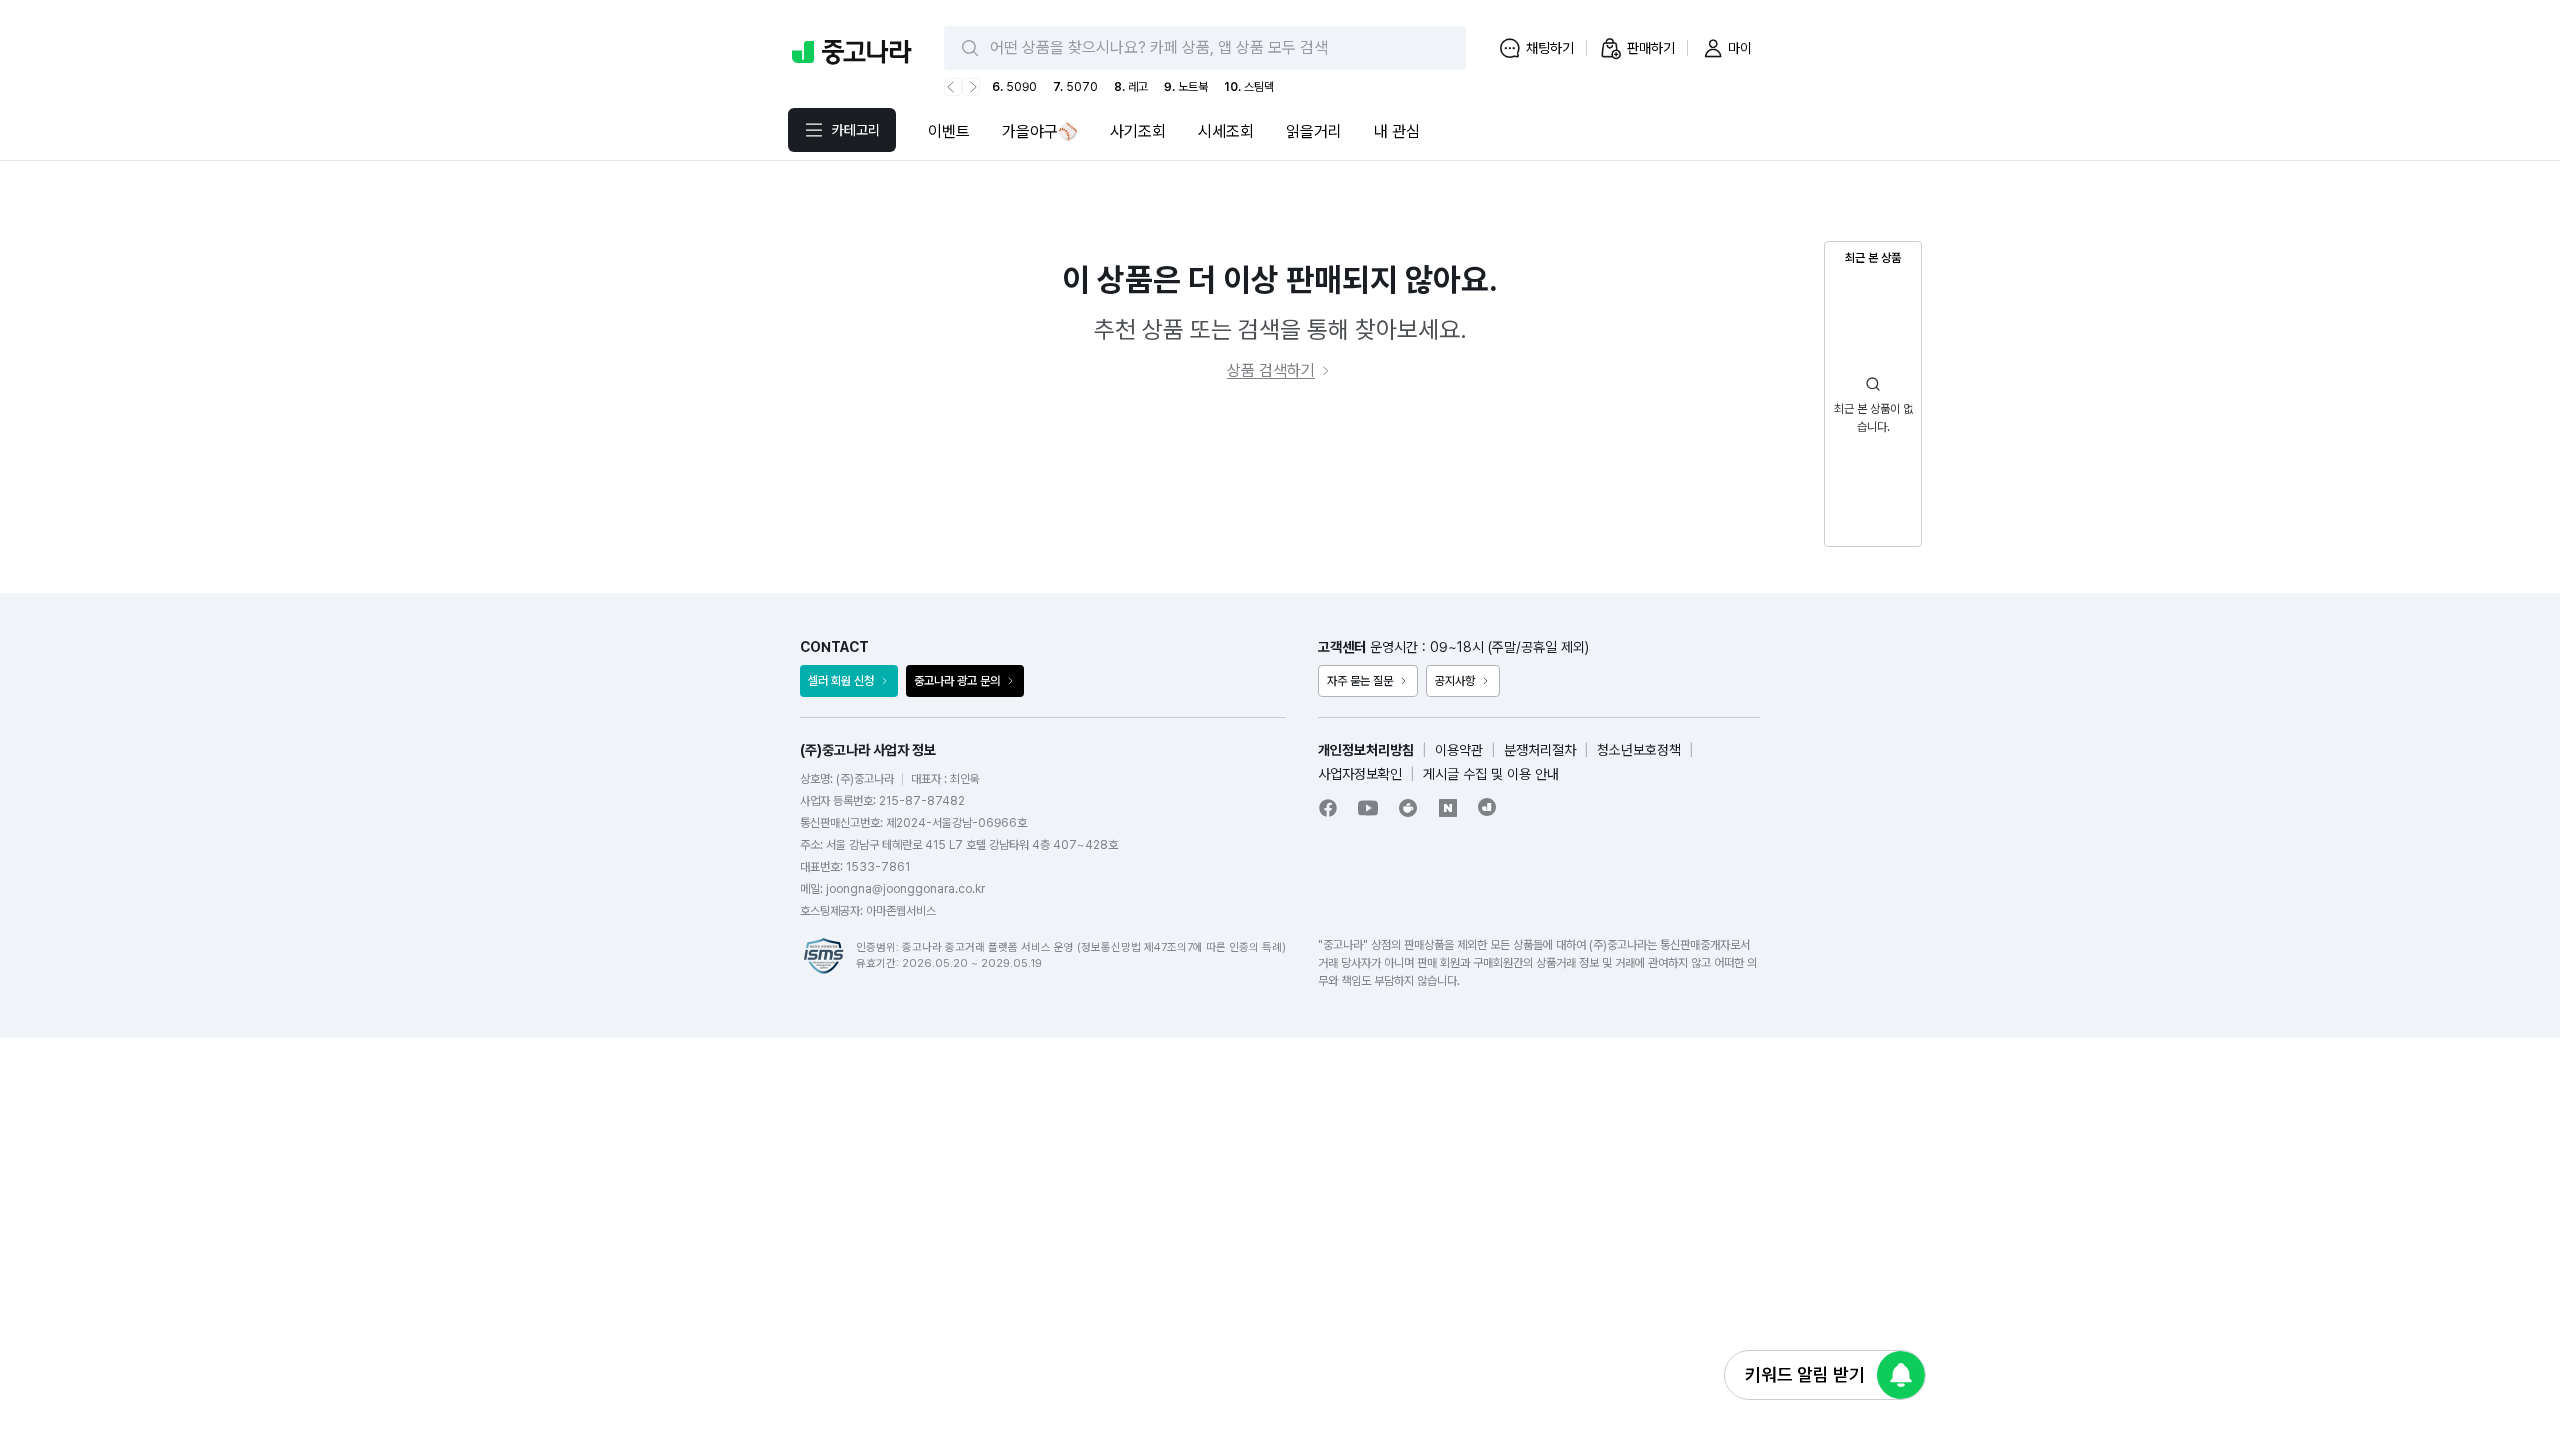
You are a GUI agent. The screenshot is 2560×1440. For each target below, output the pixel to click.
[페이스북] (1328, 808)
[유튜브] (1368, 808)
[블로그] (1448, 808)
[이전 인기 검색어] (953, 87)
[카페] (1408, 808)
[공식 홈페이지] (1488, 807)
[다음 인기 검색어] (971, 87)
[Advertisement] (1280, 488)
